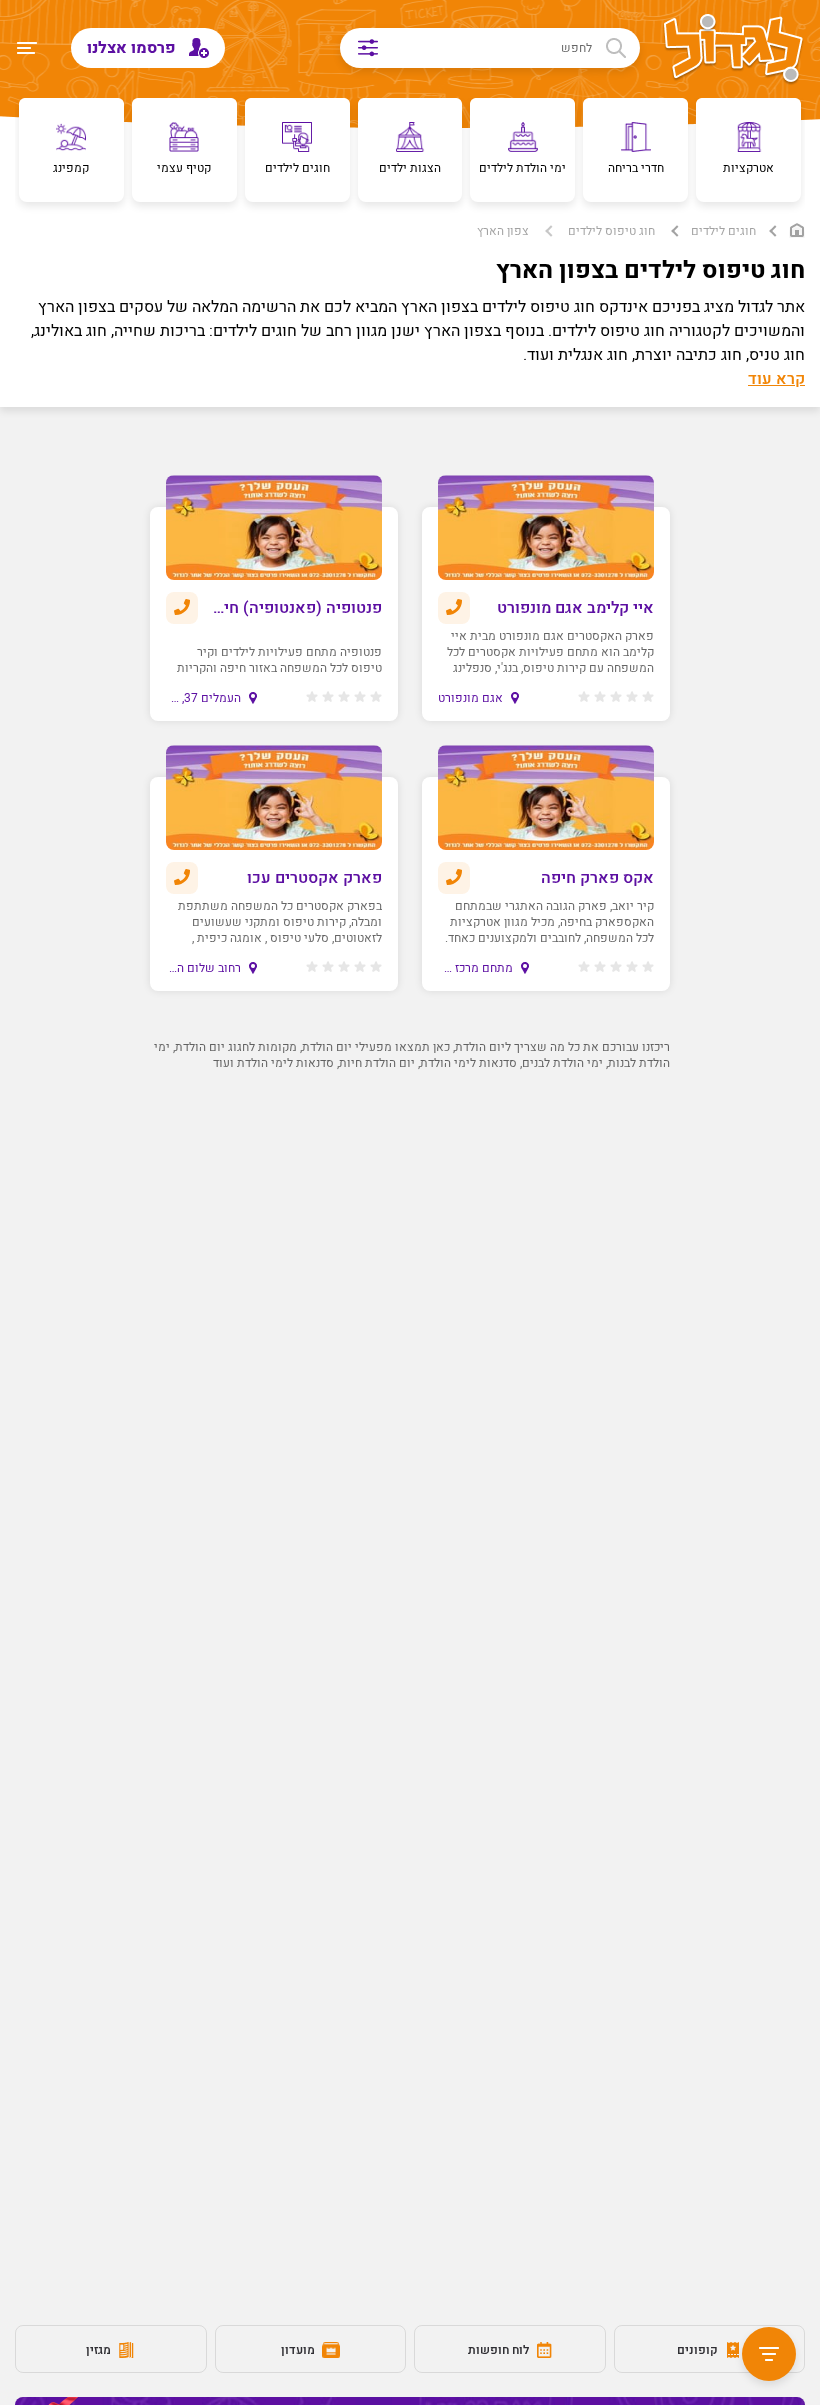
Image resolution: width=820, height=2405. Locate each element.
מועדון (299, 2350)
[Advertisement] (410, 1281)
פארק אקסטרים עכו (314, 878)
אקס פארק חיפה (597, 878)
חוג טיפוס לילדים (611, 231)
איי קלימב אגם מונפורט (575, 608)
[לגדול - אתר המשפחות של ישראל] (733, 50)
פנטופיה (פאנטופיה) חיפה (296, 608)
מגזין (100, 2350)
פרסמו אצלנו (133, 48)
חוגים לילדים (723, 231)
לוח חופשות (500, 2350)
